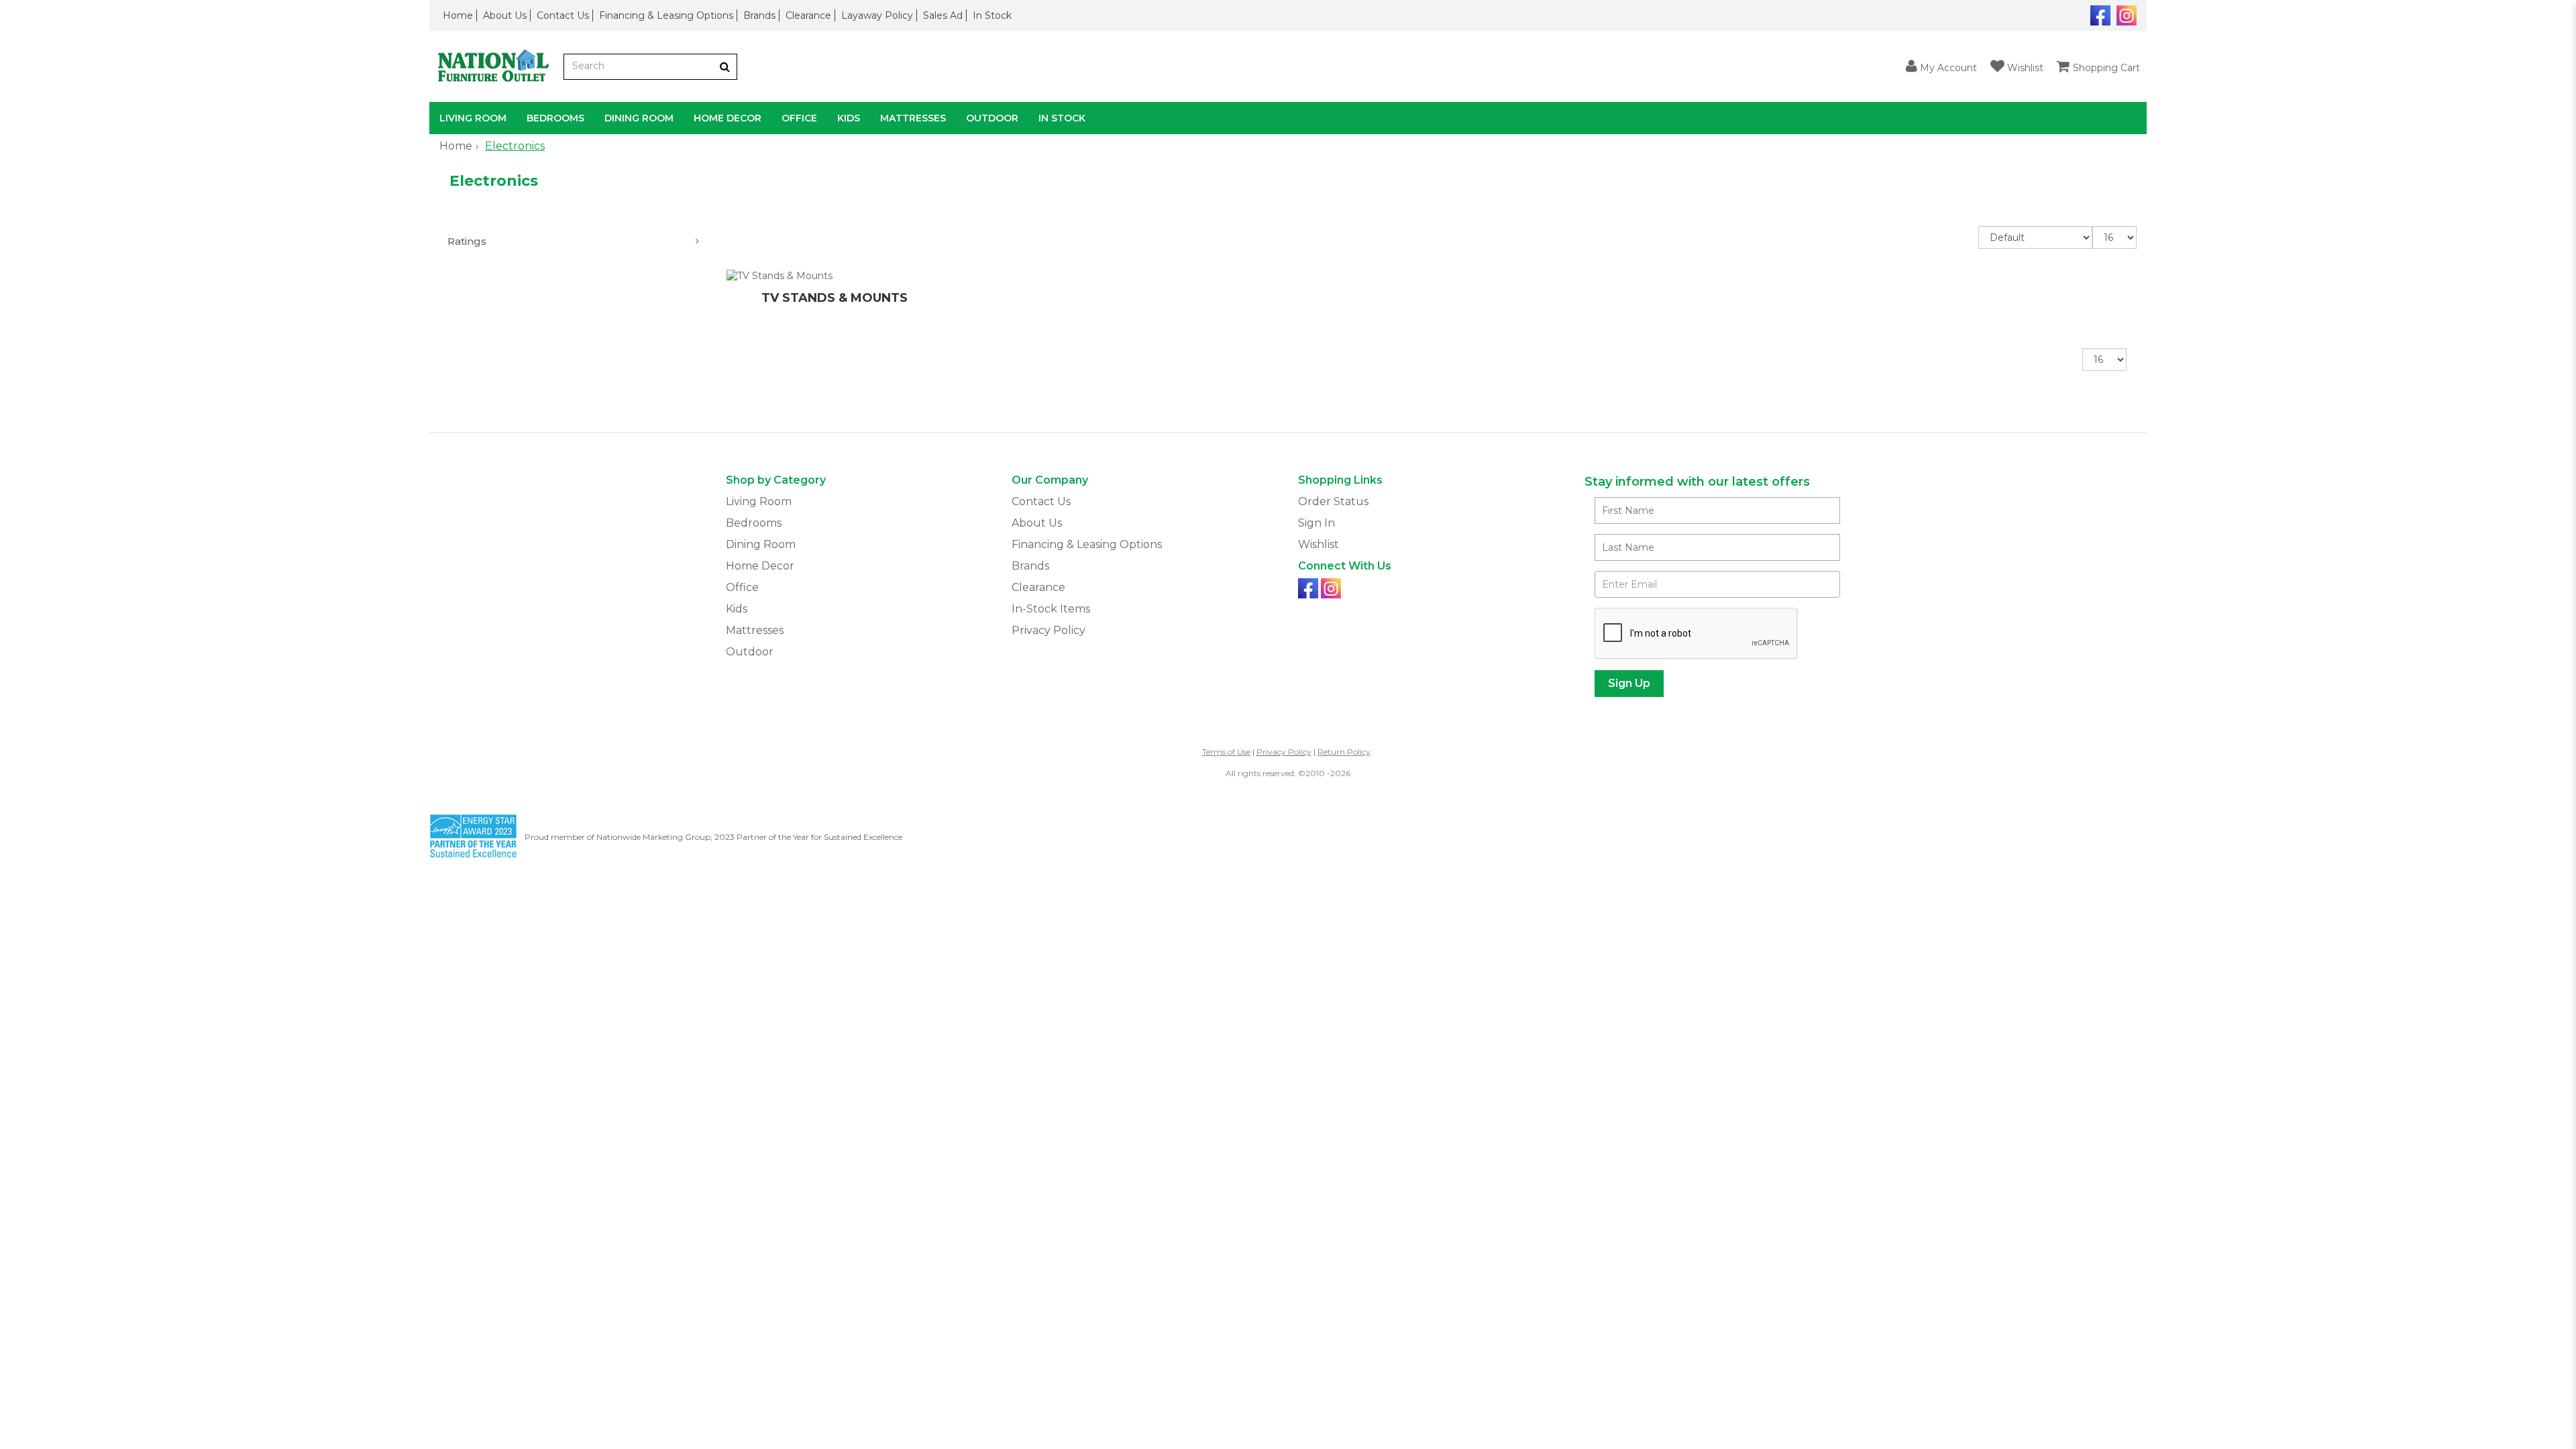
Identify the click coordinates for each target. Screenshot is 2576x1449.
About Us (505, 15)
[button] (1941, 67)
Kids (849, 118)
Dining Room (639, 118)
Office (799, 118)
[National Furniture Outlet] (496, 67)
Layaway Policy (877, 15)
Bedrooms (555, 118)
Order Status (1333, 501)
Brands (759, 15)
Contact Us (563, 15)
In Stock (992, 15)
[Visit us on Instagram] (2125, 14)
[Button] (725, 67)
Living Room (473, 118)
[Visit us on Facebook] (2099, 14)
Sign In (1317, 523)
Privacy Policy (1049, 630)
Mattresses (913, 118)
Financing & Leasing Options (666, 15)
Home (458, 15)
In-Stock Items (1051, 609)
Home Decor (728, 118)
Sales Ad (943, 15)
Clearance (808, 15)
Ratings (467, 241)
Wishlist (1319, 544)
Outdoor (992, 118)
